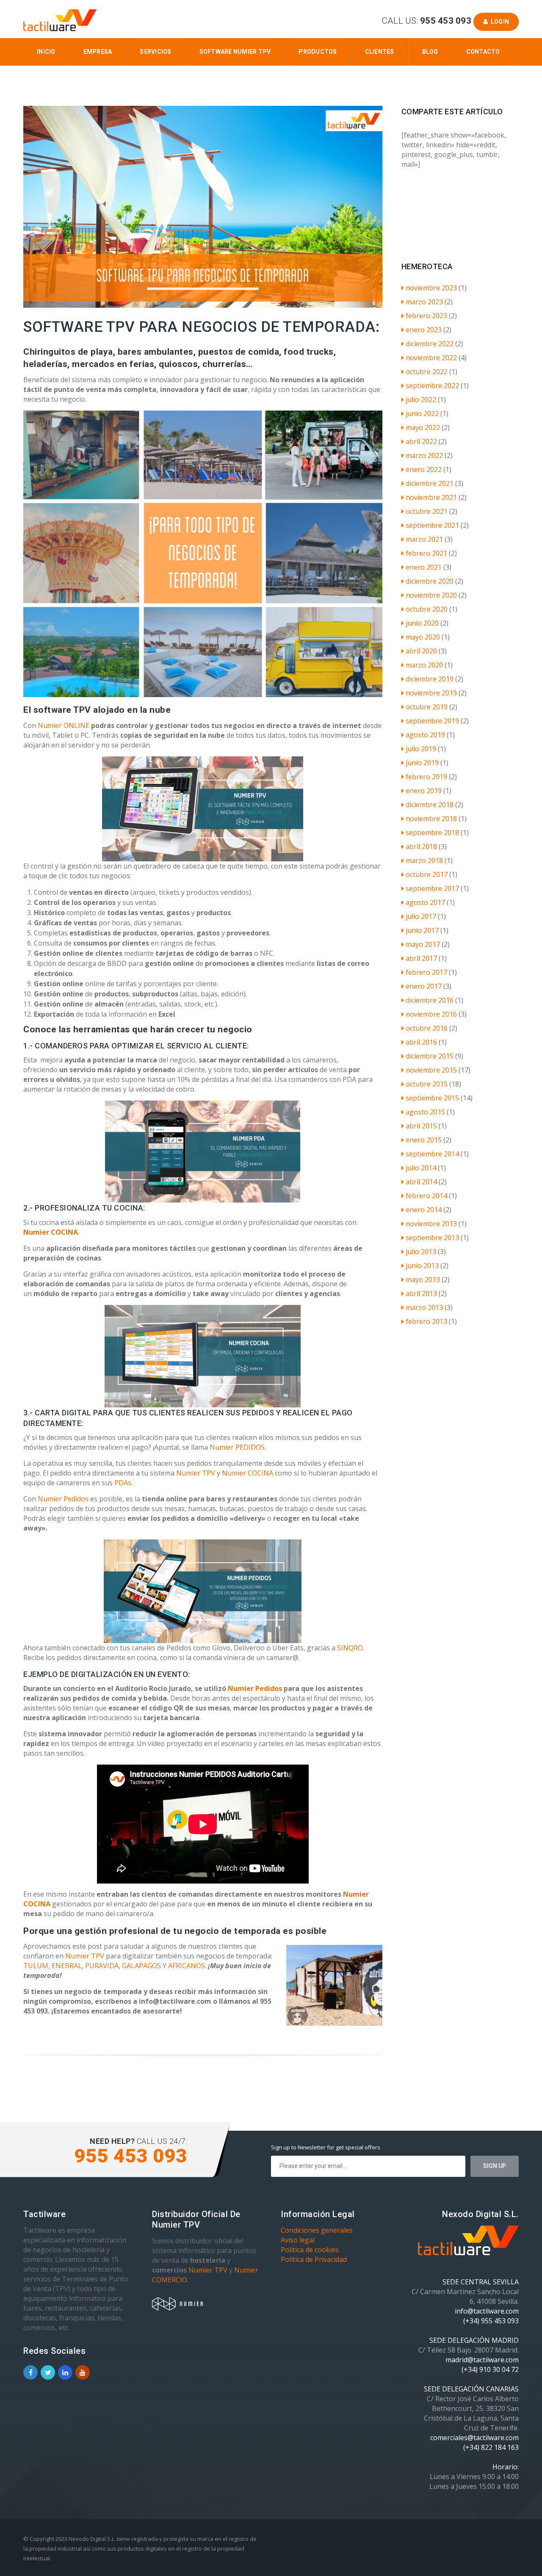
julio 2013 (421, 1252)
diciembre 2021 (430, 483)
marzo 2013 (424, 1307)
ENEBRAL (67, 1966)
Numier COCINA (51, 1232)
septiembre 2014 (432, 1154)
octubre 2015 (427, 1084)
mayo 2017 (423, 944)
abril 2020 (421, 651)
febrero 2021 (426, 553)
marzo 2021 (424, 539)
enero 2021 (424, 567)
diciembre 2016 (430, 1000)
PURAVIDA (102, 1966)
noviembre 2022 (431, 358)
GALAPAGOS (141, 1966)
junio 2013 (422, 1266)
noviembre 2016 (431, 1014)
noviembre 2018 (431, 819)
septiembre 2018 (432, 833)
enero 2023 (424, 330)
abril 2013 (421, 1294)
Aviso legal (298, 2240)
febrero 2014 (426, 1196)
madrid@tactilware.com (482, 2360)
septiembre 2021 (432, 525)
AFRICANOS (187, 1966)
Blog (430, 52)
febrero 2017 (426, 972)
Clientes (380, 52)
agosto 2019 (425, 735)
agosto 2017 (425, 902)
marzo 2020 (424, 665)
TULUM (36, 1966)
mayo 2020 (423, 637)
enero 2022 (424, 469)
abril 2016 (421, 1042)
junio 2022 (422, 414)
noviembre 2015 (431, 1070)
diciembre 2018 (430, 805)
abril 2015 (421, 1126)
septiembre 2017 (432, 888)
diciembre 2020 (430, 581)
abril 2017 (421, 958)
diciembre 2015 (430, 1056)
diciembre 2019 (430, 679)
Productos (318, 52)
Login (498, 22)
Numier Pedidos (64, 1499)
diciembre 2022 (430, 344)
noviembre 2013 (431, 1224)
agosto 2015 (425, 1112)
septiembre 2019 (432, 721)
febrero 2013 (426, 1321)
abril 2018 (421, 847)
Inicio (46, 52)
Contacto (483, 52)
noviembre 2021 (431, 497)
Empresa (98, 52)
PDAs (123, 1483)
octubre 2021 (427, 511)
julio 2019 (421, 749)
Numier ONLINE (64, 725)
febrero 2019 (426, 777)
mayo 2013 (423, 1280)
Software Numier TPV (235, 52)
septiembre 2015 (432, 1098)
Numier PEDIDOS (237, 1447)
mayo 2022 (423, 427)
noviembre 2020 (431, 595)
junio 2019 (422, 763)
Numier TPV (196, 1473)
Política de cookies (310, 2250)
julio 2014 (421, 1168)
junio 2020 (422, 623)
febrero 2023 (426, 316)
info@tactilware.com (487, 2311)
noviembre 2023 (431, 288)
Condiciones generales (317, 2230)
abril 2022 (421, 441)
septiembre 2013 (432, 1238)
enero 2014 (424, 1210)
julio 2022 (421, 400)
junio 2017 (422, 930)
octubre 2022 (427, 372)
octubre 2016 (427, 1028)
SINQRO (350, 1648)
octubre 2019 (427, 707)
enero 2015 (424, 1140)
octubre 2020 (427, 609)
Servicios (155, 52)
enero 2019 (424, 791)
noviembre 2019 (431, 693)
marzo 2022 (424, 455)
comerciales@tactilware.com (474, 2438)
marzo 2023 (424, 302)
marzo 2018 (424, 861)
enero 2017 (424, 986)
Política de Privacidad (314, 2259)
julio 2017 (421, 916)
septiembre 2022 (432, 386)
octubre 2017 (427, 874)
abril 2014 (421, 1182)
